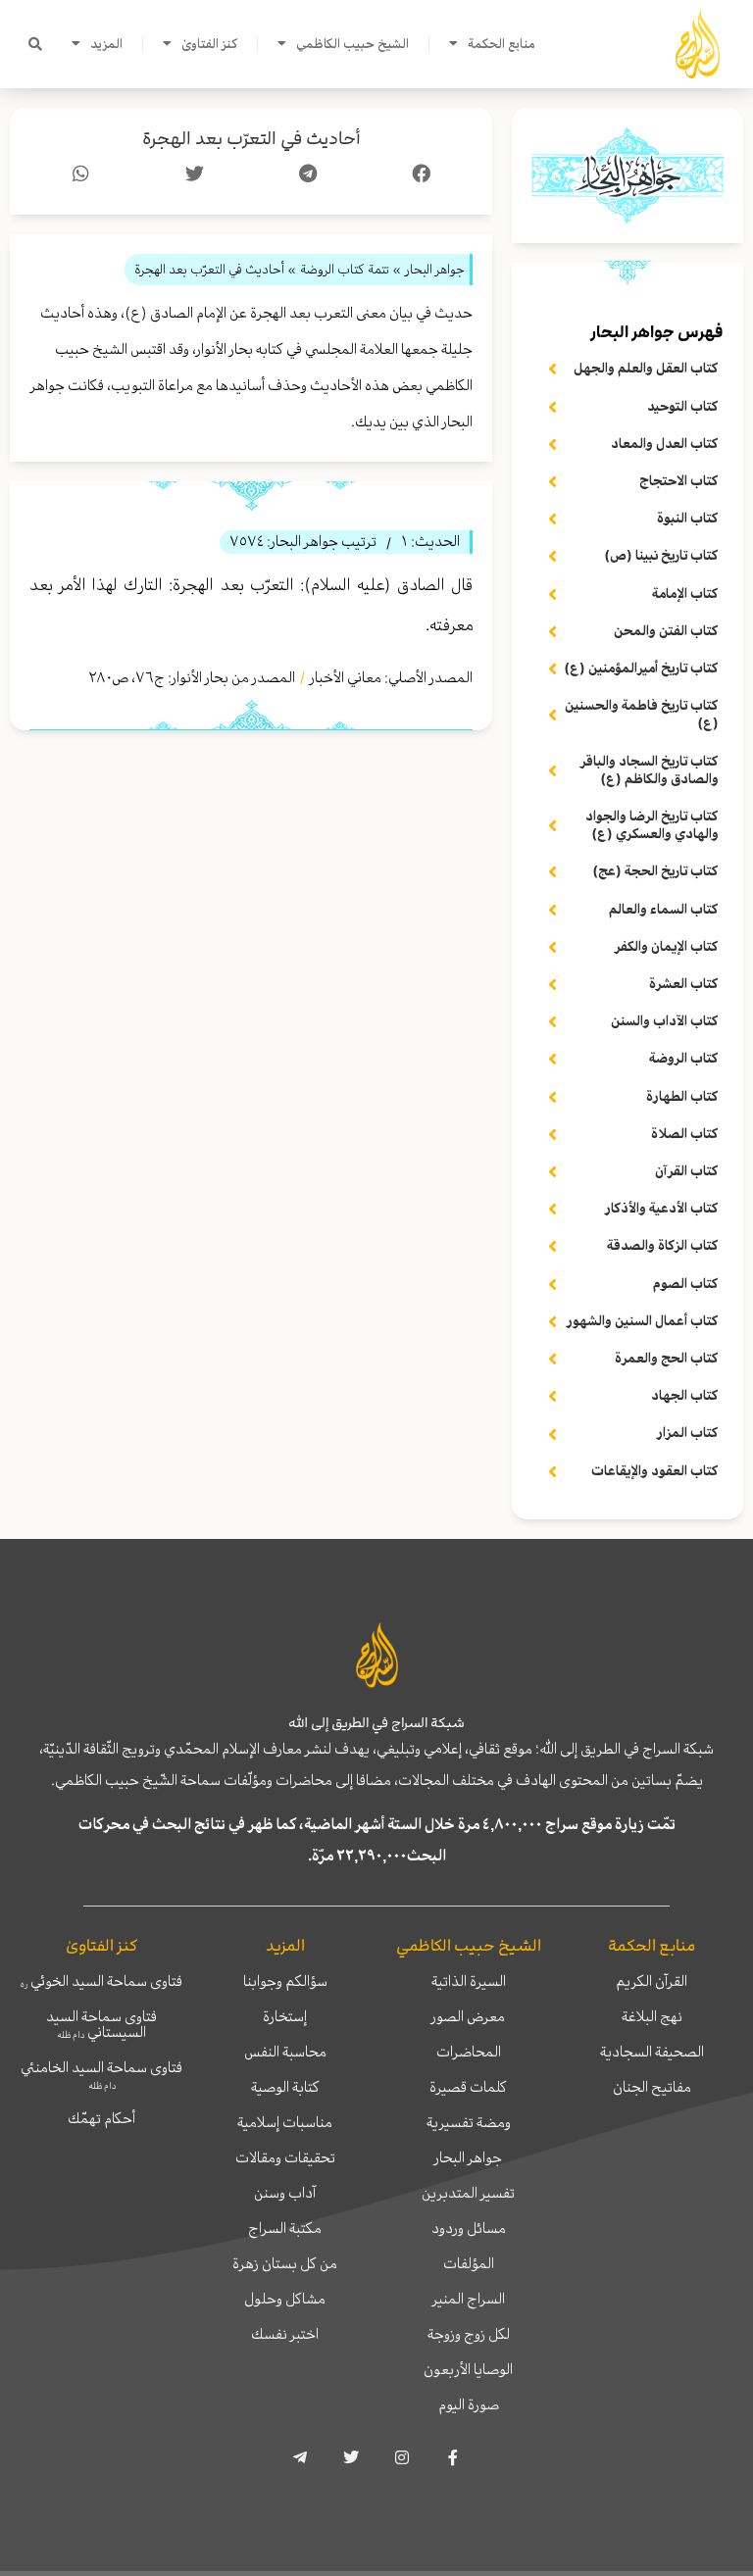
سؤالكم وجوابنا (285, 1981)
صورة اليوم (469, 2404)
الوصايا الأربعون (468, 2369)
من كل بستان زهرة (285, 2263)
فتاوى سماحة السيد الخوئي (101, 1981)
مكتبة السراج (285, 2228)
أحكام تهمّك (101, 2118)
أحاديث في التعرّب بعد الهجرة (251, 139)
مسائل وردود (469, 2228)
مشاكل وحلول (285, 2299)
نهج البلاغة (652, 2016)
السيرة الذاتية (469, 1981)
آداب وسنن (285, 2193)
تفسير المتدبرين (468, 2193)
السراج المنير (469, 2299)
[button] (35, 44)
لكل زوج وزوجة (469, 2334)
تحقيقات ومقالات (285, 2157)
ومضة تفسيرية (469, 2122)
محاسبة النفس (285, 2052)
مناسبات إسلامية (285, 2122)
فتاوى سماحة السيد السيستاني (101, 2024)
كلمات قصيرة (468, 2087)
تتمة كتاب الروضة (345, 269)
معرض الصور (468, 2016)
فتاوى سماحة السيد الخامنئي (101, 2074)
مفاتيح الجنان (652, 2087)
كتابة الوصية (285, 2087)
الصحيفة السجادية (652, 2052)
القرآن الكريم (652, 1981)
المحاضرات (469, 2052)
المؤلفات (469, 2263)
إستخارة (285, 2016)
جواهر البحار (468, 2157)
